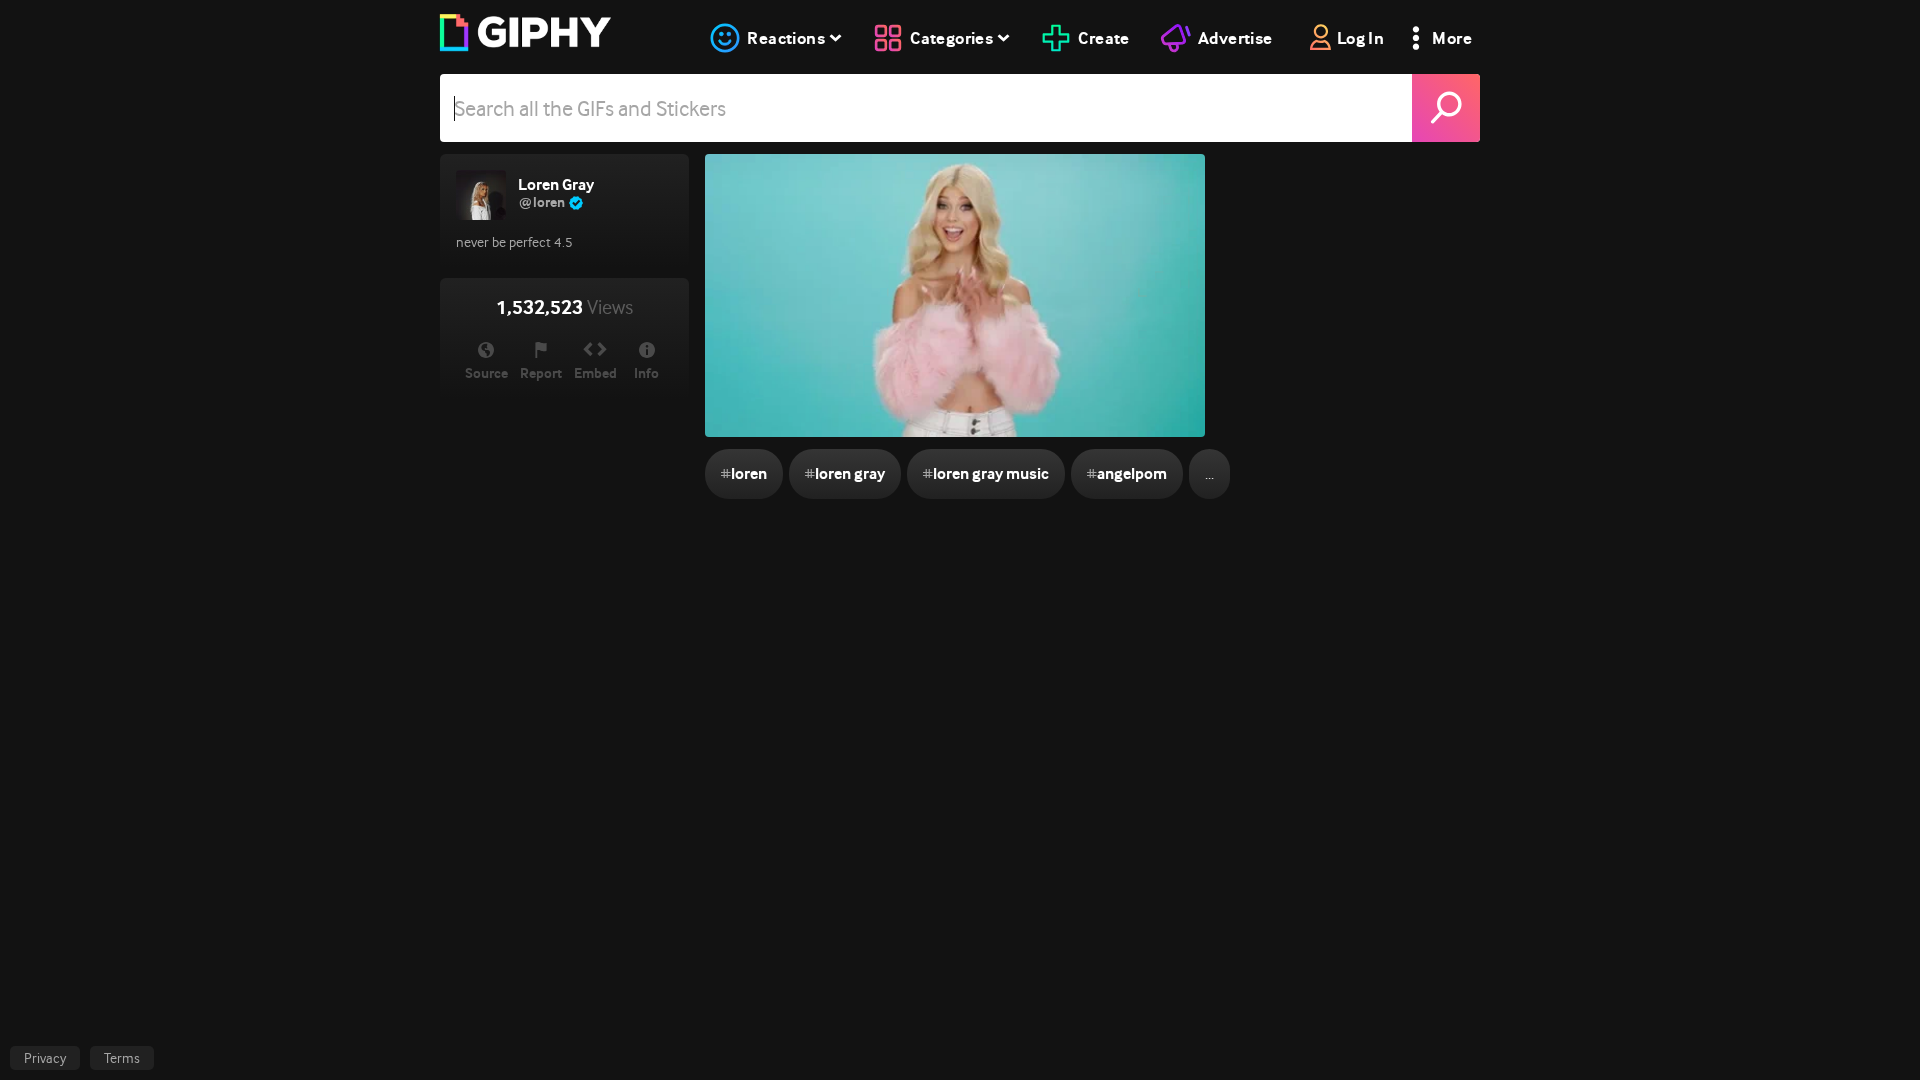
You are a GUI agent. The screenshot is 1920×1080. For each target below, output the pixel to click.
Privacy (45, 1058)
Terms (122, 1058)
